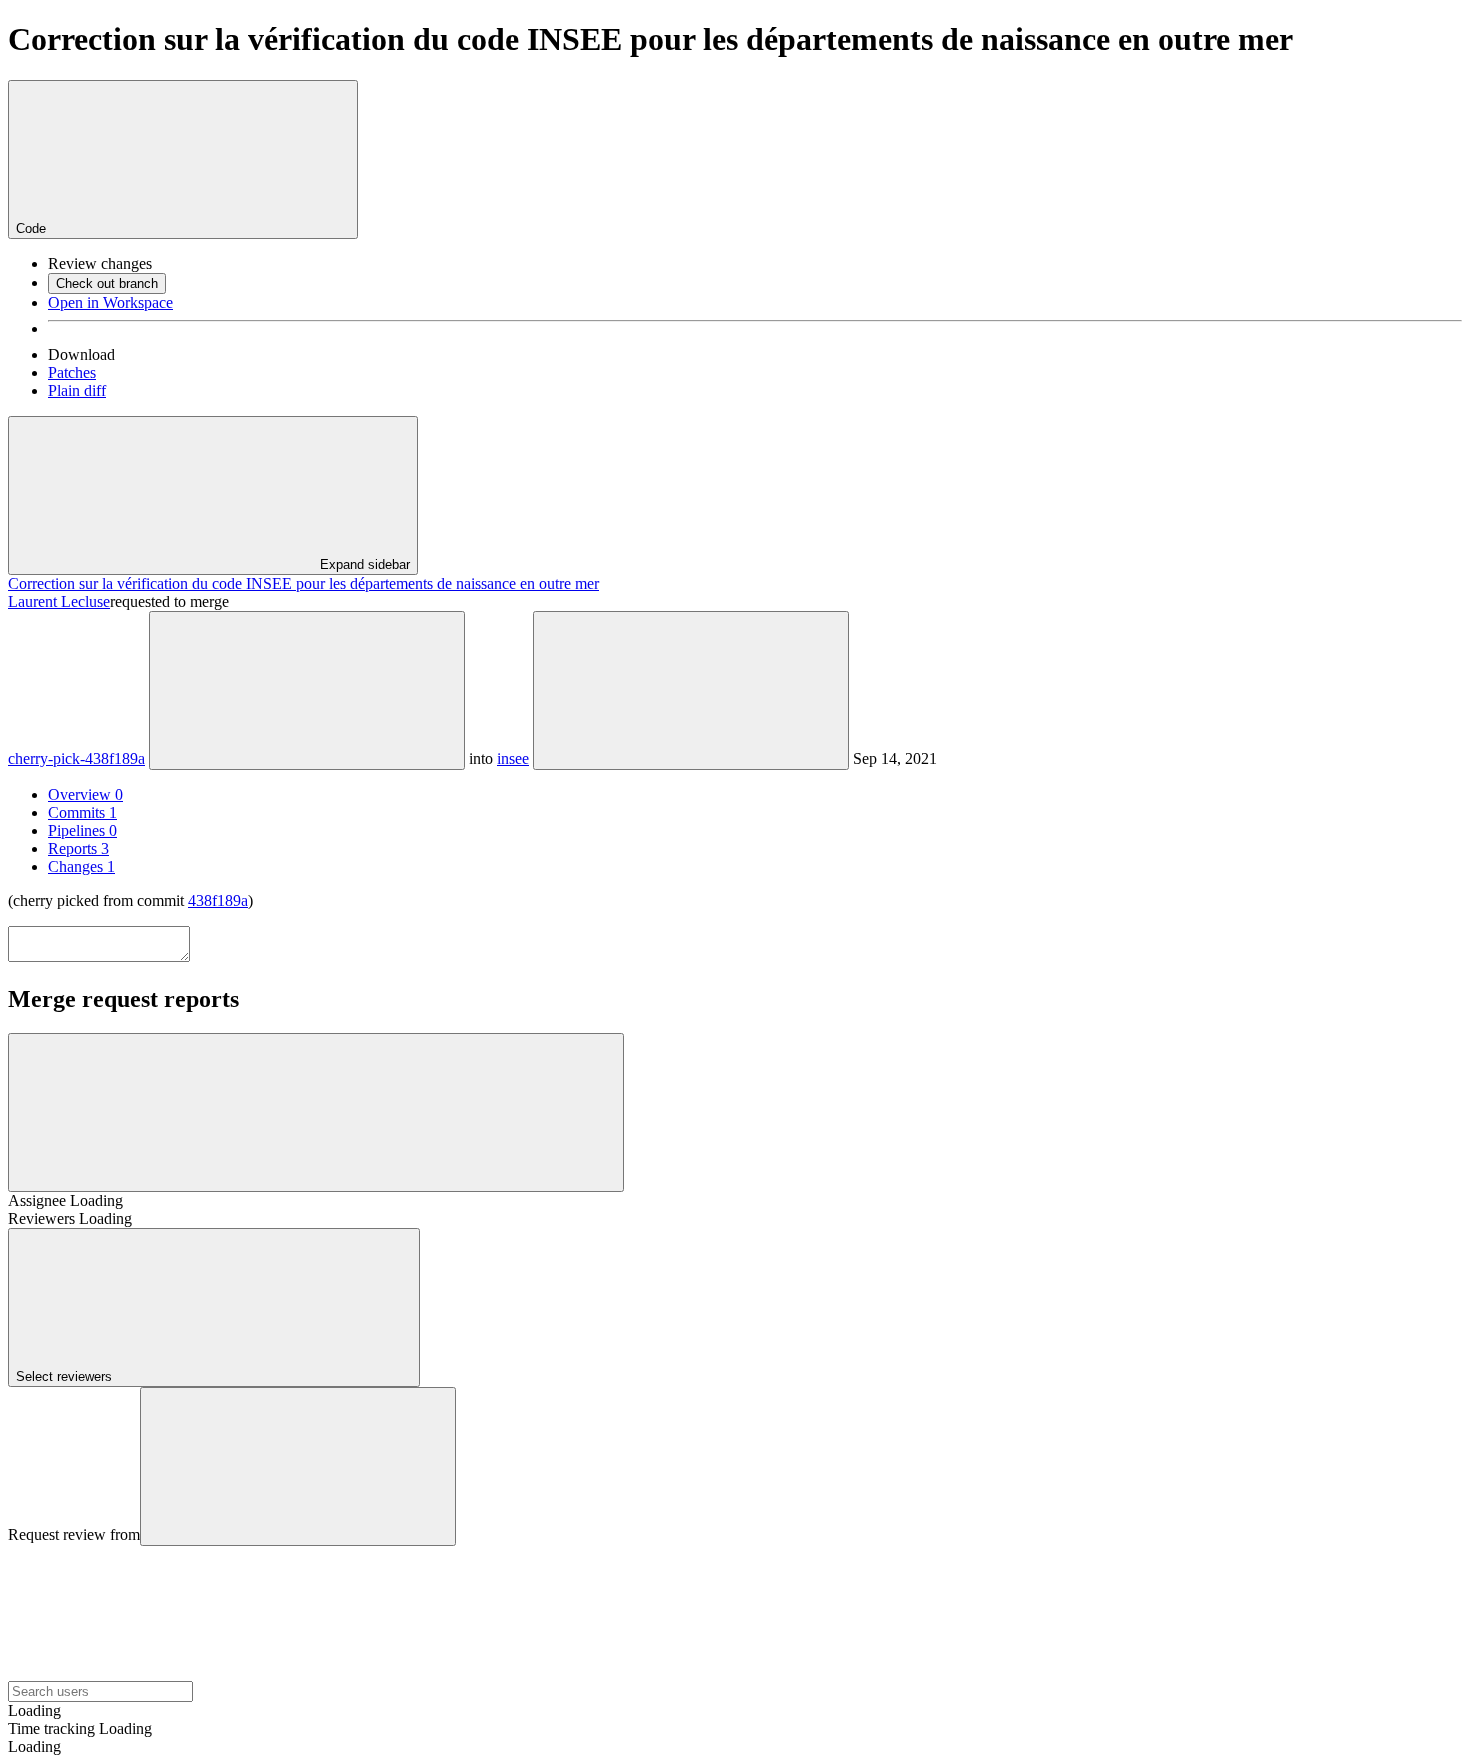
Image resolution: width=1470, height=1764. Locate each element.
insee (513, 758)
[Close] (298, 1466)
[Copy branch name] (307, 690)
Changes (81, 866)
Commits (82, 812)
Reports (78, 848)
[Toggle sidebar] (316, 1112)
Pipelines (82, 830)
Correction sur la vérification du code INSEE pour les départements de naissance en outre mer (303, 583)
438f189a (218, 900)
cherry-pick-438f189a (76, 758)
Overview (85, 794)
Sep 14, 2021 (895, 758)
